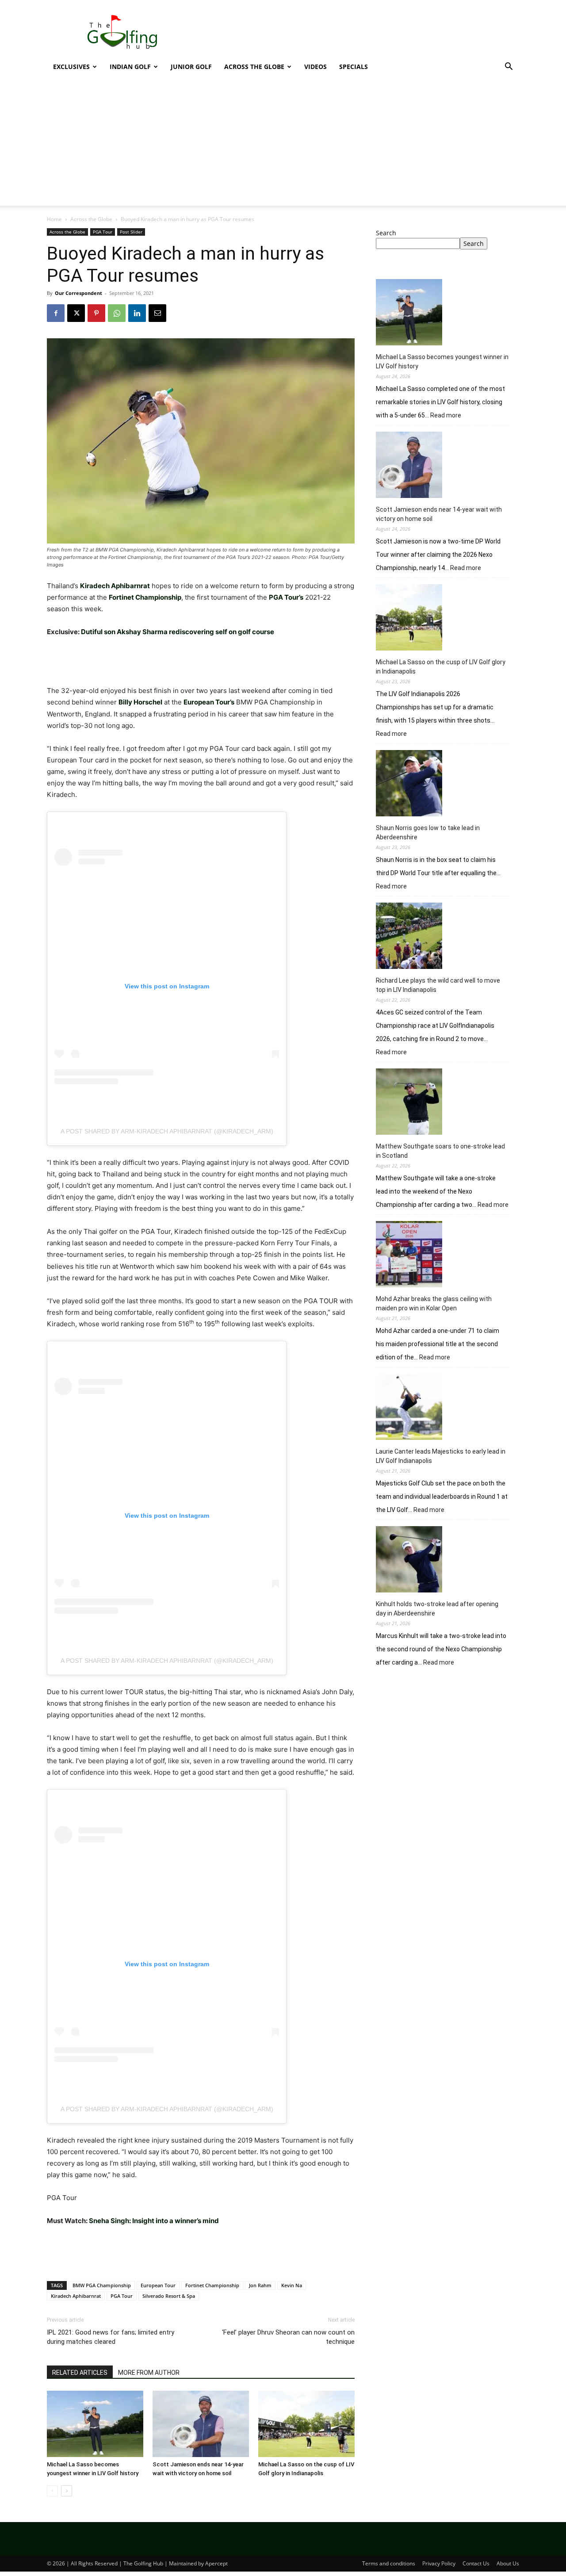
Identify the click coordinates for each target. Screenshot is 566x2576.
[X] (76, 313)
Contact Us (476, 2563)
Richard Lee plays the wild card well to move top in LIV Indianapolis (438, 985)
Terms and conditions (389, 2563)
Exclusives (71, 67)
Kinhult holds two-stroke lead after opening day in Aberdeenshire (437, 1609)
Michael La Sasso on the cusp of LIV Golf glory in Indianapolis (441, 667)
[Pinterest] (96, 313)
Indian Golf (130, 67)
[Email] (157, 313)
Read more (446, 416)
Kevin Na (292, 2285)
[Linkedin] (137, 313)
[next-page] (67, 2491)
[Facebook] (56, 313)
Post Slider (131, 232)
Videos (316, 67)
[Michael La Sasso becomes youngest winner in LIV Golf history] (95, 2424)
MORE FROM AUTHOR (149, 2373)
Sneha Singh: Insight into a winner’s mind (154, 2221)
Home (54, 219)
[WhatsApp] (117, 313)
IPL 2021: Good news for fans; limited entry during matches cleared (111, 2337)
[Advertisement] (358, 32)
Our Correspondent (78, 293)
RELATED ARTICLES (80, 2373)
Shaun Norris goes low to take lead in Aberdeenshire (428, 833)
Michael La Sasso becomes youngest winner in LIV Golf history (442, 362)
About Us (508, 2563)
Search (386, 233)
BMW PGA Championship (102, 2285)
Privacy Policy (439, 2563)
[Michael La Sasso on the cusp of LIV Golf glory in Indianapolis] (306, 2424)
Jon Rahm (260, 2285)
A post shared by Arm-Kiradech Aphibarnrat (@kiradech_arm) (167, 1131)
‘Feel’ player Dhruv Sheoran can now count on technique (288, 2337)
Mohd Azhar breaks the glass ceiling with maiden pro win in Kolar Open (434, 1303)
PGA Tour (103, 232)
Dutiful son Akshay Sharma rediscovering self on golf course (178, 632)
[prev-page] (52, 2491)
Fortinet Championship (212, 2285)
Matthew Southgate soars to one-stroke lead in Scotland (440, 1151)
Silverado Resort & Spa (169, 2296)
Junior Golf (191, 67)
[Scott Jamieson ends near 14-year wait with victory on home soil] (201, 2424)
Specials (354, 67)
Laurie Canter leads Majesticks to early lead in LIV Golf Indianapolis (441, 1456)
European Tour (158, 2285)
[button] (509, 67)
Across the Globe (254, 67)
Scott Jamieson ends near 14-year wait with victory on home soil (439, 514)
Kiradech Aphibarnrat (76, 2296)
